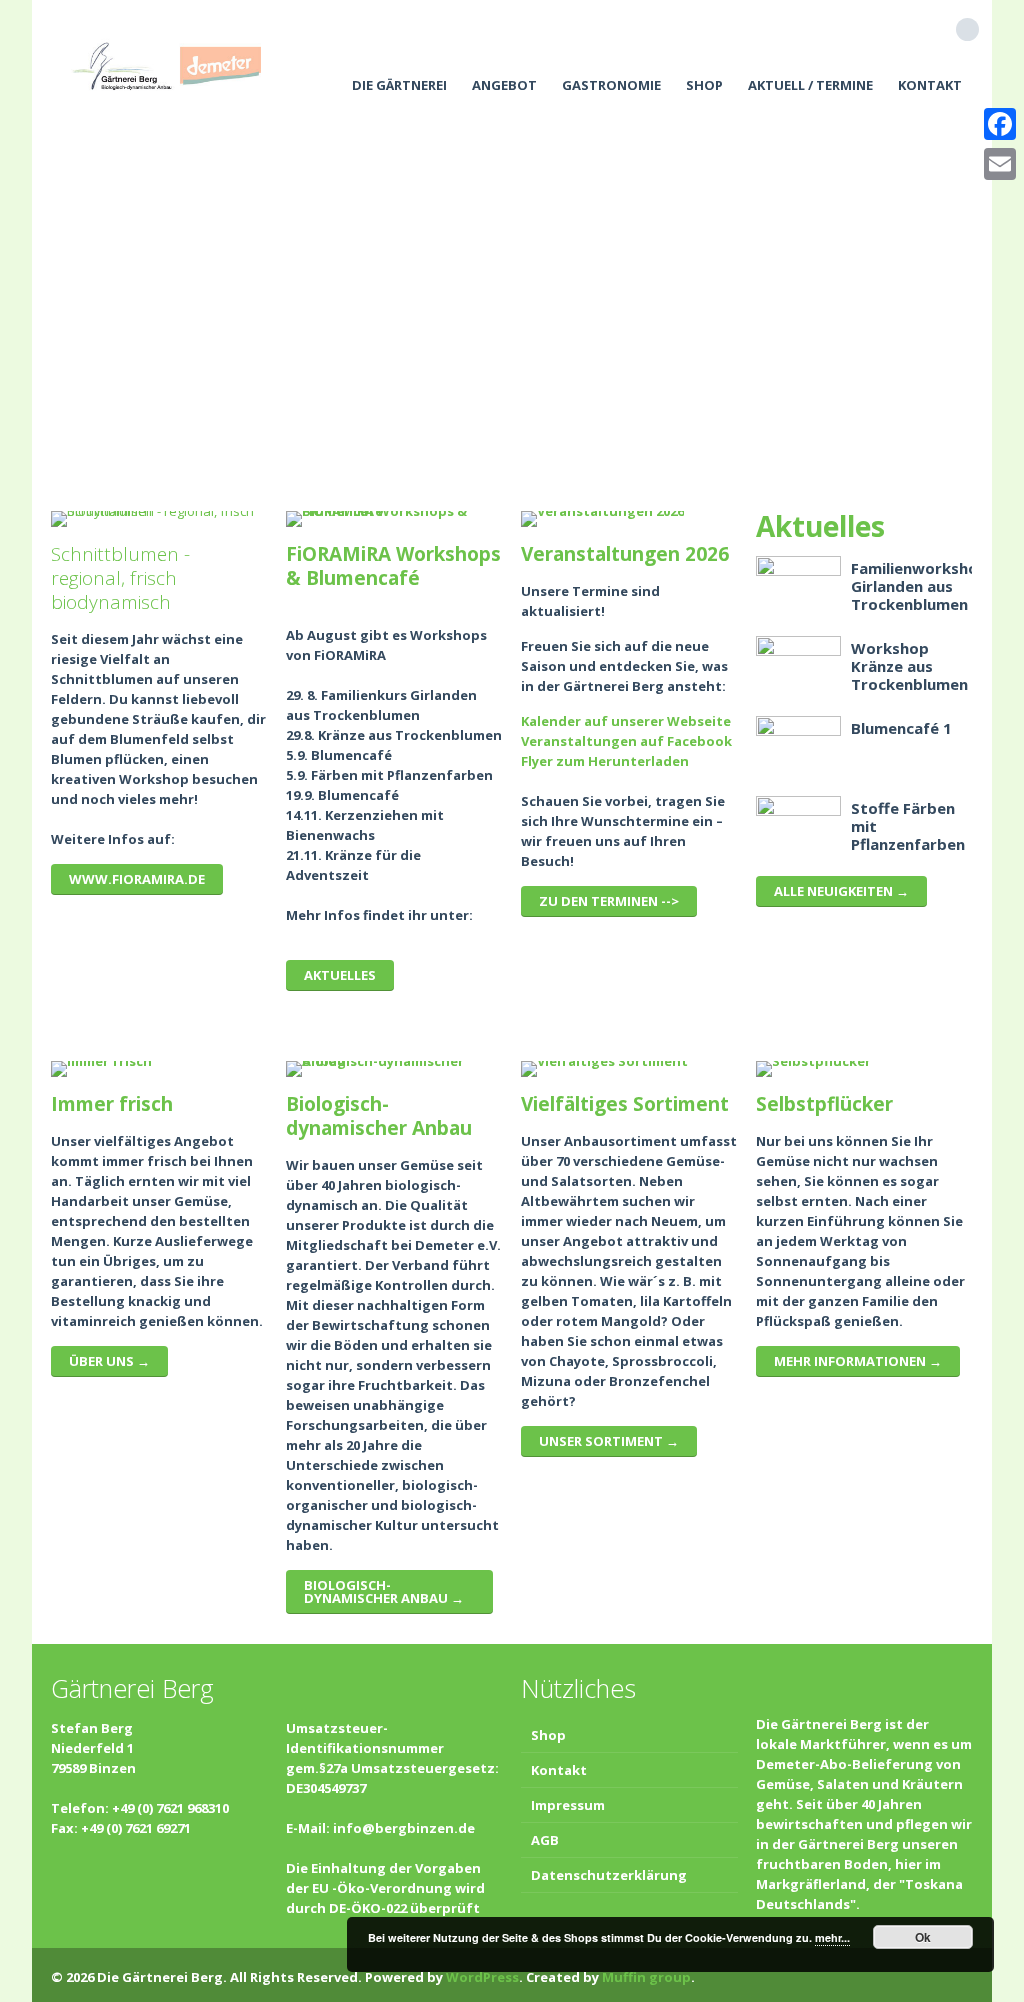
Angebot (504, 85)
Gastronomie (611, 85)
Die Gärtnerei (399, 85)
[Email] (1000, 164)
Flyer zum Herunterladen (605, 761)
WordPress (482, 1977)
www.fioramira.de (137, 879)
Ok (923, 1937)
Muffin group (646, 1977)
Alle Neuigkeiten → (841, 891)
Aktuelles (340, 975)
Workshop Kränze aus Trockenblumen (909, 666)
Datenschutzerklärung (609, 1875)
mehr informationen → (858, 1361)
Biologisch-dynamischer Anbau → (384, 1591)
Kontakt (930, 85)
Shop (704, 85)
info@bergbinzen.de (404, 1828)
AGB (545, 1840)
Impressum (568, 1805)
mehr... (832, 1937)
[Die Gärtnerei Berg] (166, 65)
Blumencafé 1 (901, 728)
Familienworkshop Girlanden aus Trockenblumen (919, 586)
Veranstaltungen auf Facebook (626, 741)
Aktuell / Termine (810, 85)
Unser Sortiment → (609, 1441)
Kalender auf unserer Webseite (626, 721)
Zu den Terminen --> (609, 901)
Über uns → (109, 1361)
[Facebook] (1000, 124)
